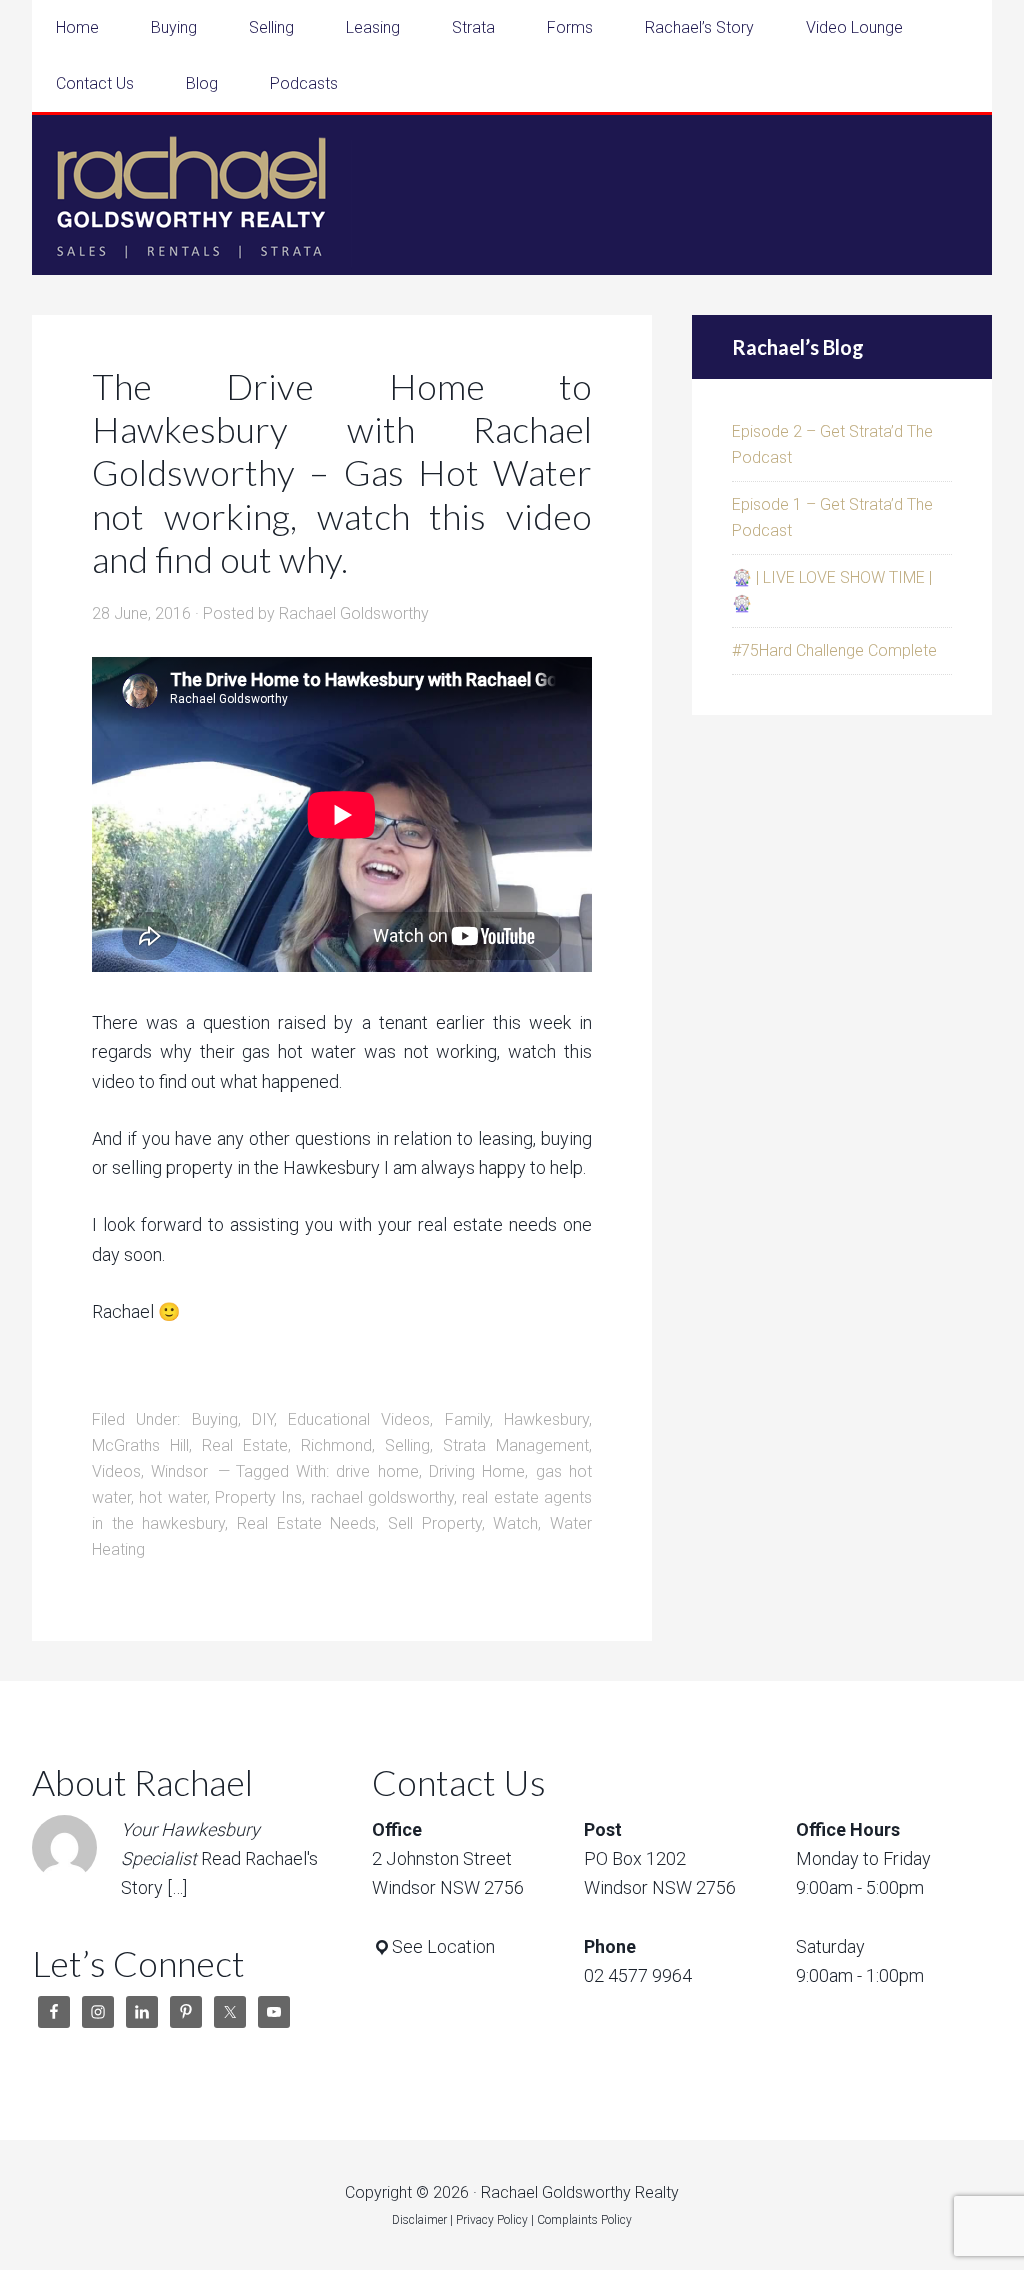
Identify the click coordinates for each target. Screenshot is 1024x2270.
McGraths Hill (140, 1445)
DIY (263, 1419)
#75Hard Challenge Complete (834, 650)
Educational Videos (359, 1419)
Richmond (336, 1445)
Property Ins (258, 1497)
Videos (116, 1471)
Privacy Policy (492, 2220)
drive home (377, 1471)
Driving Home (477, 1471)
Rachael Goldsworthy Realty (192, 195)
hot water (172, 1497)
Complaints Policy (584, 2220)
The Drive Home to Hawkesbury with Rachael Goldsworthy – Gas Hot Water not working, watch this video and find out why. (342, 472)
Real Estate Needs (306, 1523)
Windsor (179, 1471)
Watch (515, 1523)
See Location (443, 1946)
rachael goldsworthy (382, 1497)
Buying (215, 1419)
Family (467, 1419)
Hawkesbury (546, 1419)
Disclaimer (419, 2220)
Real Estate (245, 1445)
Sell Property (435, 1523)
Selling (407, 1445)
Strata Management (516, 1445)
